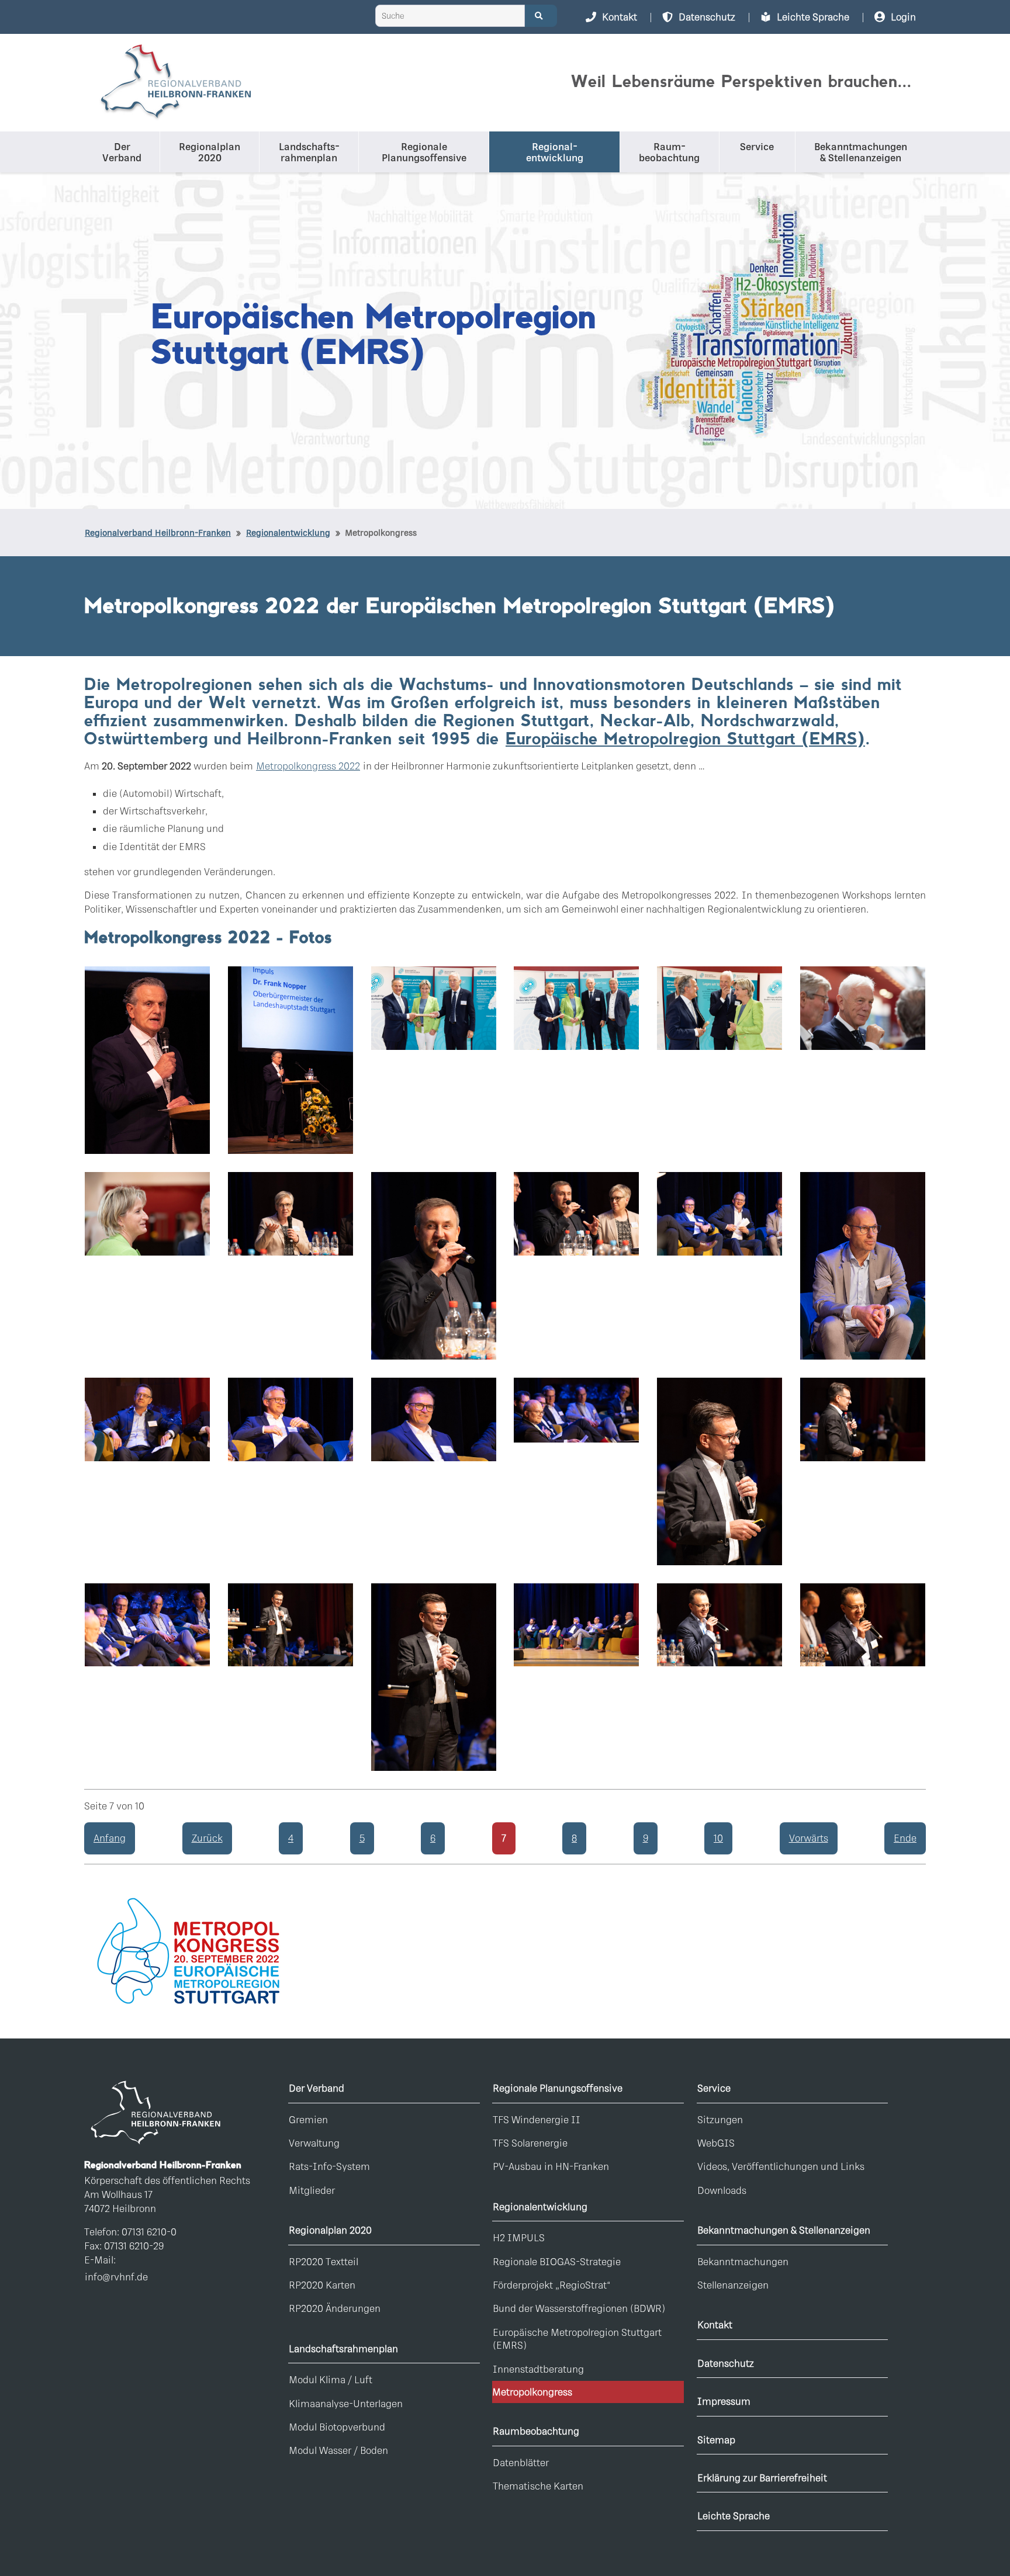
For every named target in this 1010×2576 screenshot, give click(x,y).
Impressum (724, 2401)
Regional (555, 152)
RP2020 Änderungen (335, 2308)
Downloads (722, 2190)
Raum (669, 152)
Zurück (207, 1838)
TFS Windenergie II (537, 2119)
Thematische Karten (538, 2486)
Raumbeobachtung (536, 2431)
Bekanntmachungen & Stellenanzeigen (784, 2230)
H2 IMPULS (519, 2237)
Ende (905, 1838)
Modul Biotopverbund (337, 2427)
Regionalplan (210, 152)
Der (122, 152)
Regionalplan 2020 (330, 2230)
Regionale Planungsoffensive (558, 2088)
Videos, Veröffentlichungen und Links (781, 2166)
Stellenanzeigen (733, 2285)
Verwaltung (314, 2143)
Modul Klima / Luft (331, 2379)
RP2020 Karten (322, 2285)
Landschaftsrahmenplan (343, 2348)
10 (718, 1838)
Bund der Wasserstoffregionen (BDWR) (579, 2308)
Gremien (308, 2119)
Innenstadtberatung (538, 2369)
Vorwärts (809, 1838)
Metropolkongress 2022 (308, 766)
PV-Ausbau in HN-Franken (551, 2166)
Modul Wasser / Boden (338, 2450)
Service (757, 146)
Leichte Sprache (734, 2516)
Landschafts (308, 152)
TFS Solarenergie (530, 2143)
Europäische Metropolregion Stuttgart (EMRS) (685, 740)
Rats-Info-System (329, 2166)
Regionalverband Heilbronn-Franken (158, 533)
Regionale (424, 152)
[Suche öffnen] (541, 16)
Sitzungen (720, 2119)
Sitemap (716, 2440)
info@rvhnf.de (116, 2277)
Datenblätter (521, 2462)
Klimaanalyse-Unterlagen (346, 2403)
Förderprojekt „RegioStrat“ (552, 2285)
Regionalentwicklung (540, 2206)
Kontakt (715, 2324)
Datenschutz (726, 2363)
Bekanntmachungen (861, 152)
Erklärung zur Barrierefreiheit (762, 2478)
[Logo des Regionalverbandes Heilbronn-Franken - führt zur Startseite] (175, 83)
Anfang (110, 1838)
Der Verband (317, 2088)
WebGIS (716, 2143)
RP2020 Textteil (324, 2261)
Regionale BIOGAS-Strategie (557, 2261)
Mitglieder (312, 2190)
